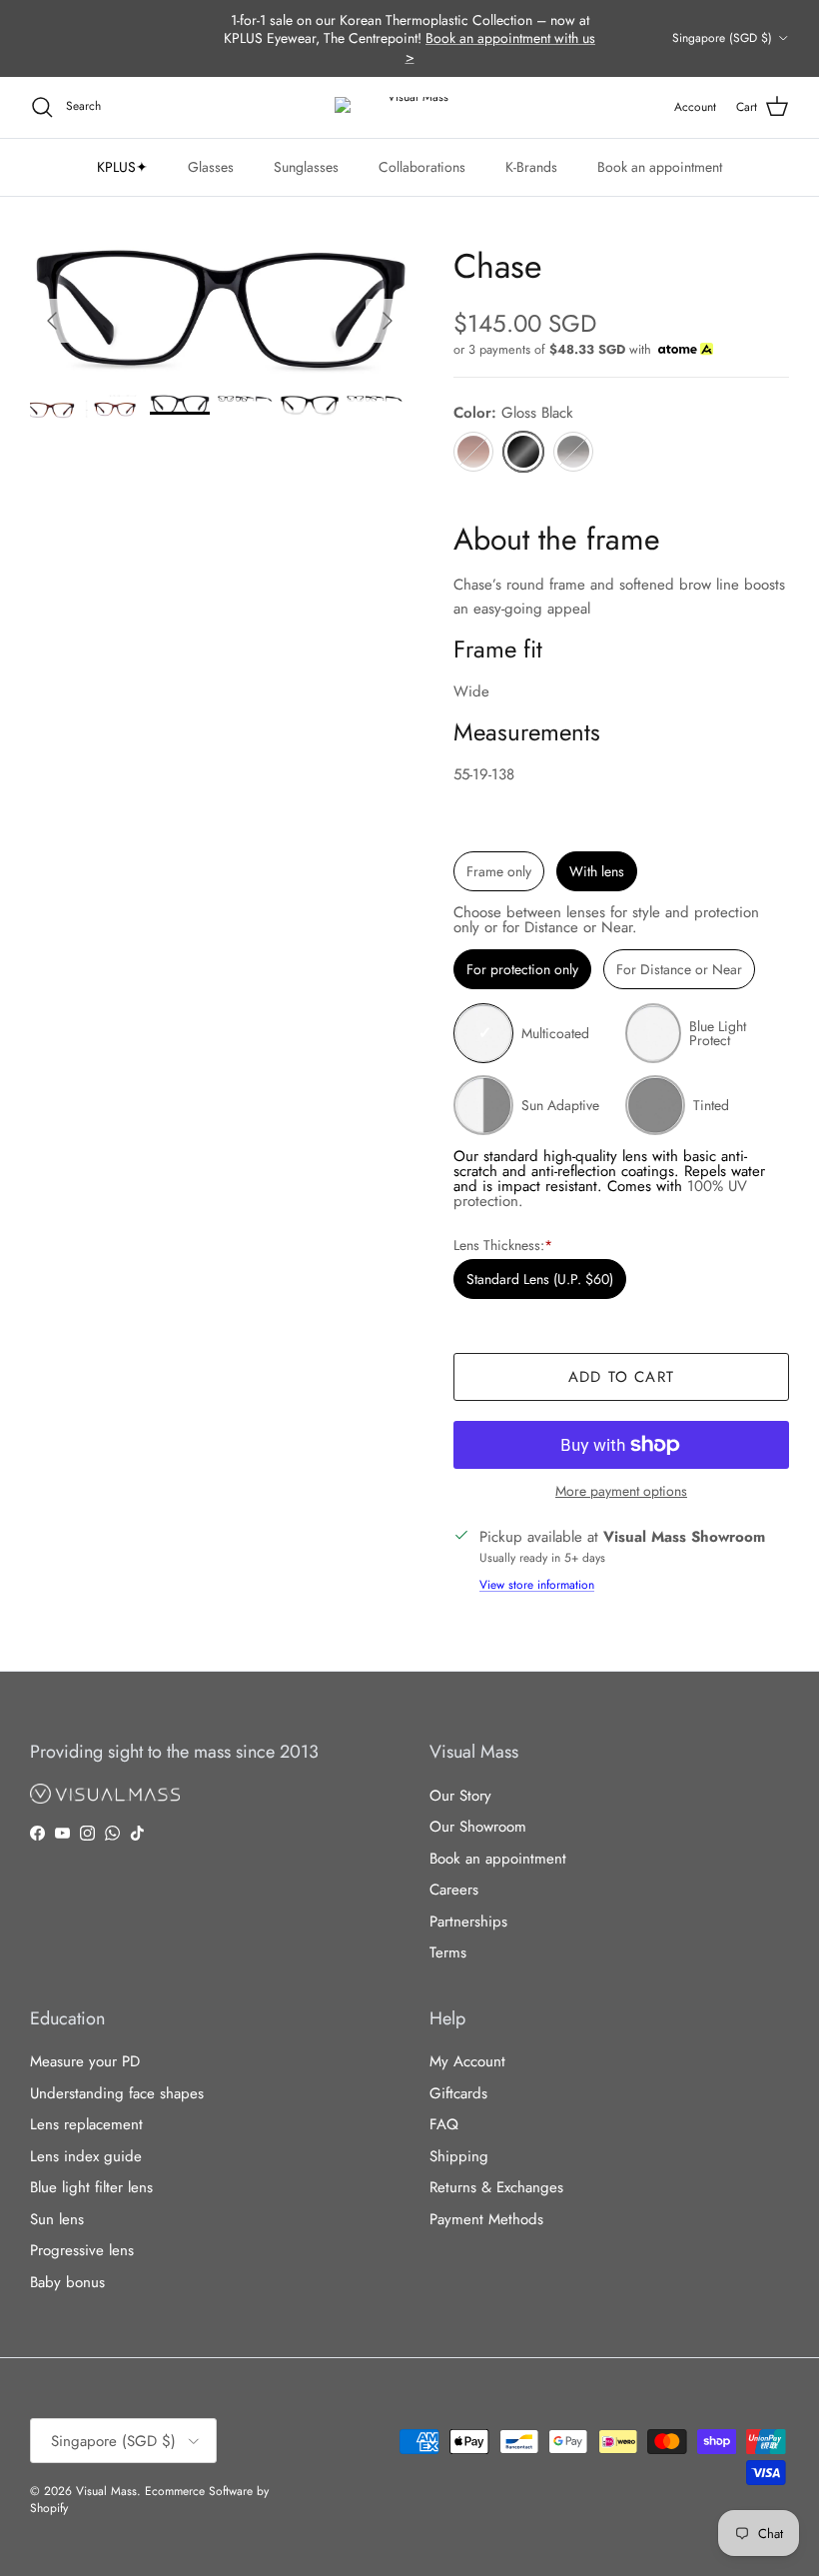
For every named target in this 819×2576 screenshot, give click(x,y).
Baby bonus (67, 2282)
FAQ (444, 2124)
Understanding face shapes (117, 2093)
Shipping (459, 2156)
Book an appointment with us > (501, 47)
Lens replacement (86, 2124)
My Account (467, 2061)
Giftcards (458, 2093)
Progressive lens (82, 2250)
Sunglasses (306, 167)
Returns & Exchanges (496, 2187)
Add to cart (621, 1377)
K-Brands (531, 167)
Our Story (460, 1796)
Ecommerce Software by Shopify (149, 2500)
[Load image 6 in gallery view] (220, 311)
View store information (537, 1585)
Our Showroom (478, 1827)
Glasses (211, 167)
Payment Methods (486, 2219)
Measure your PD (85, 2061)
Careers (454, 1890)
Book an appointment (660, 167)
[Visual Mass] (409, 107)
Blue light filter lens (91, 2187)
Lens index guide (86, 2156)
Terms (448, 1952)
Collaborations (422, 167)
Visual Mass (106, 2491)
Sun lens (57, 2219)
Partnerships (468, 1922)
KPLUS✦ (122, 167)
